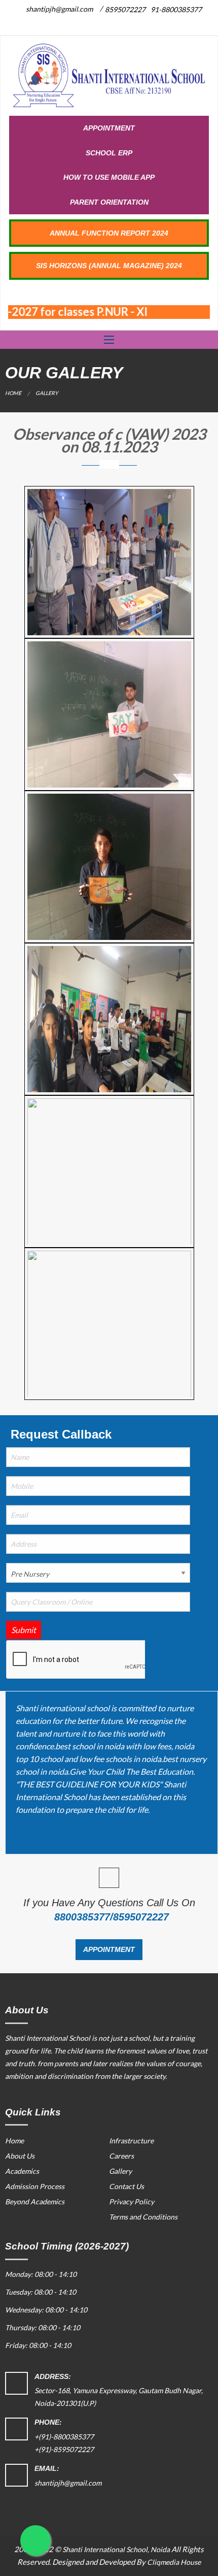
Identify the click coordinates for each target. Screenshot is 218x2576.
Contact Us (126, 2186)
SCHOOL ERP (109, 153)
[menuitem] (109, 128)
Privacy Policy (132, 2202)
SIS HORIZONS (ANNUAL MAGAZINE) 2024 (109, 266)
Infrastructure (131, 2141)
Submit (24, 1630)
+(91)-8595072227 (64, 2449)
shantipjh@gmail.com (59, 9)
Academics (22, 2171)
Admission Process (35, 2186)
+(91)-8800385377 (64, 2437)
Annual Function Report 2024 (109, 233)
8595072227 (125, 9)
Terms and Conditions (143, 2217)
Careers (121, 2156)
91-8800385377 (176, 9)
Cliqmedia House (174, 2562)
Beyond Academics (35, 2202)
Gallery (120, 2171)
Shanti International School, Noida (116, 2549)
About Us (20, 2156)
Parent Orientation (109, 202)
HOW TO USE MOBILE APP (109, 177)
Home (13, 393)
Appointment (109, 128)
